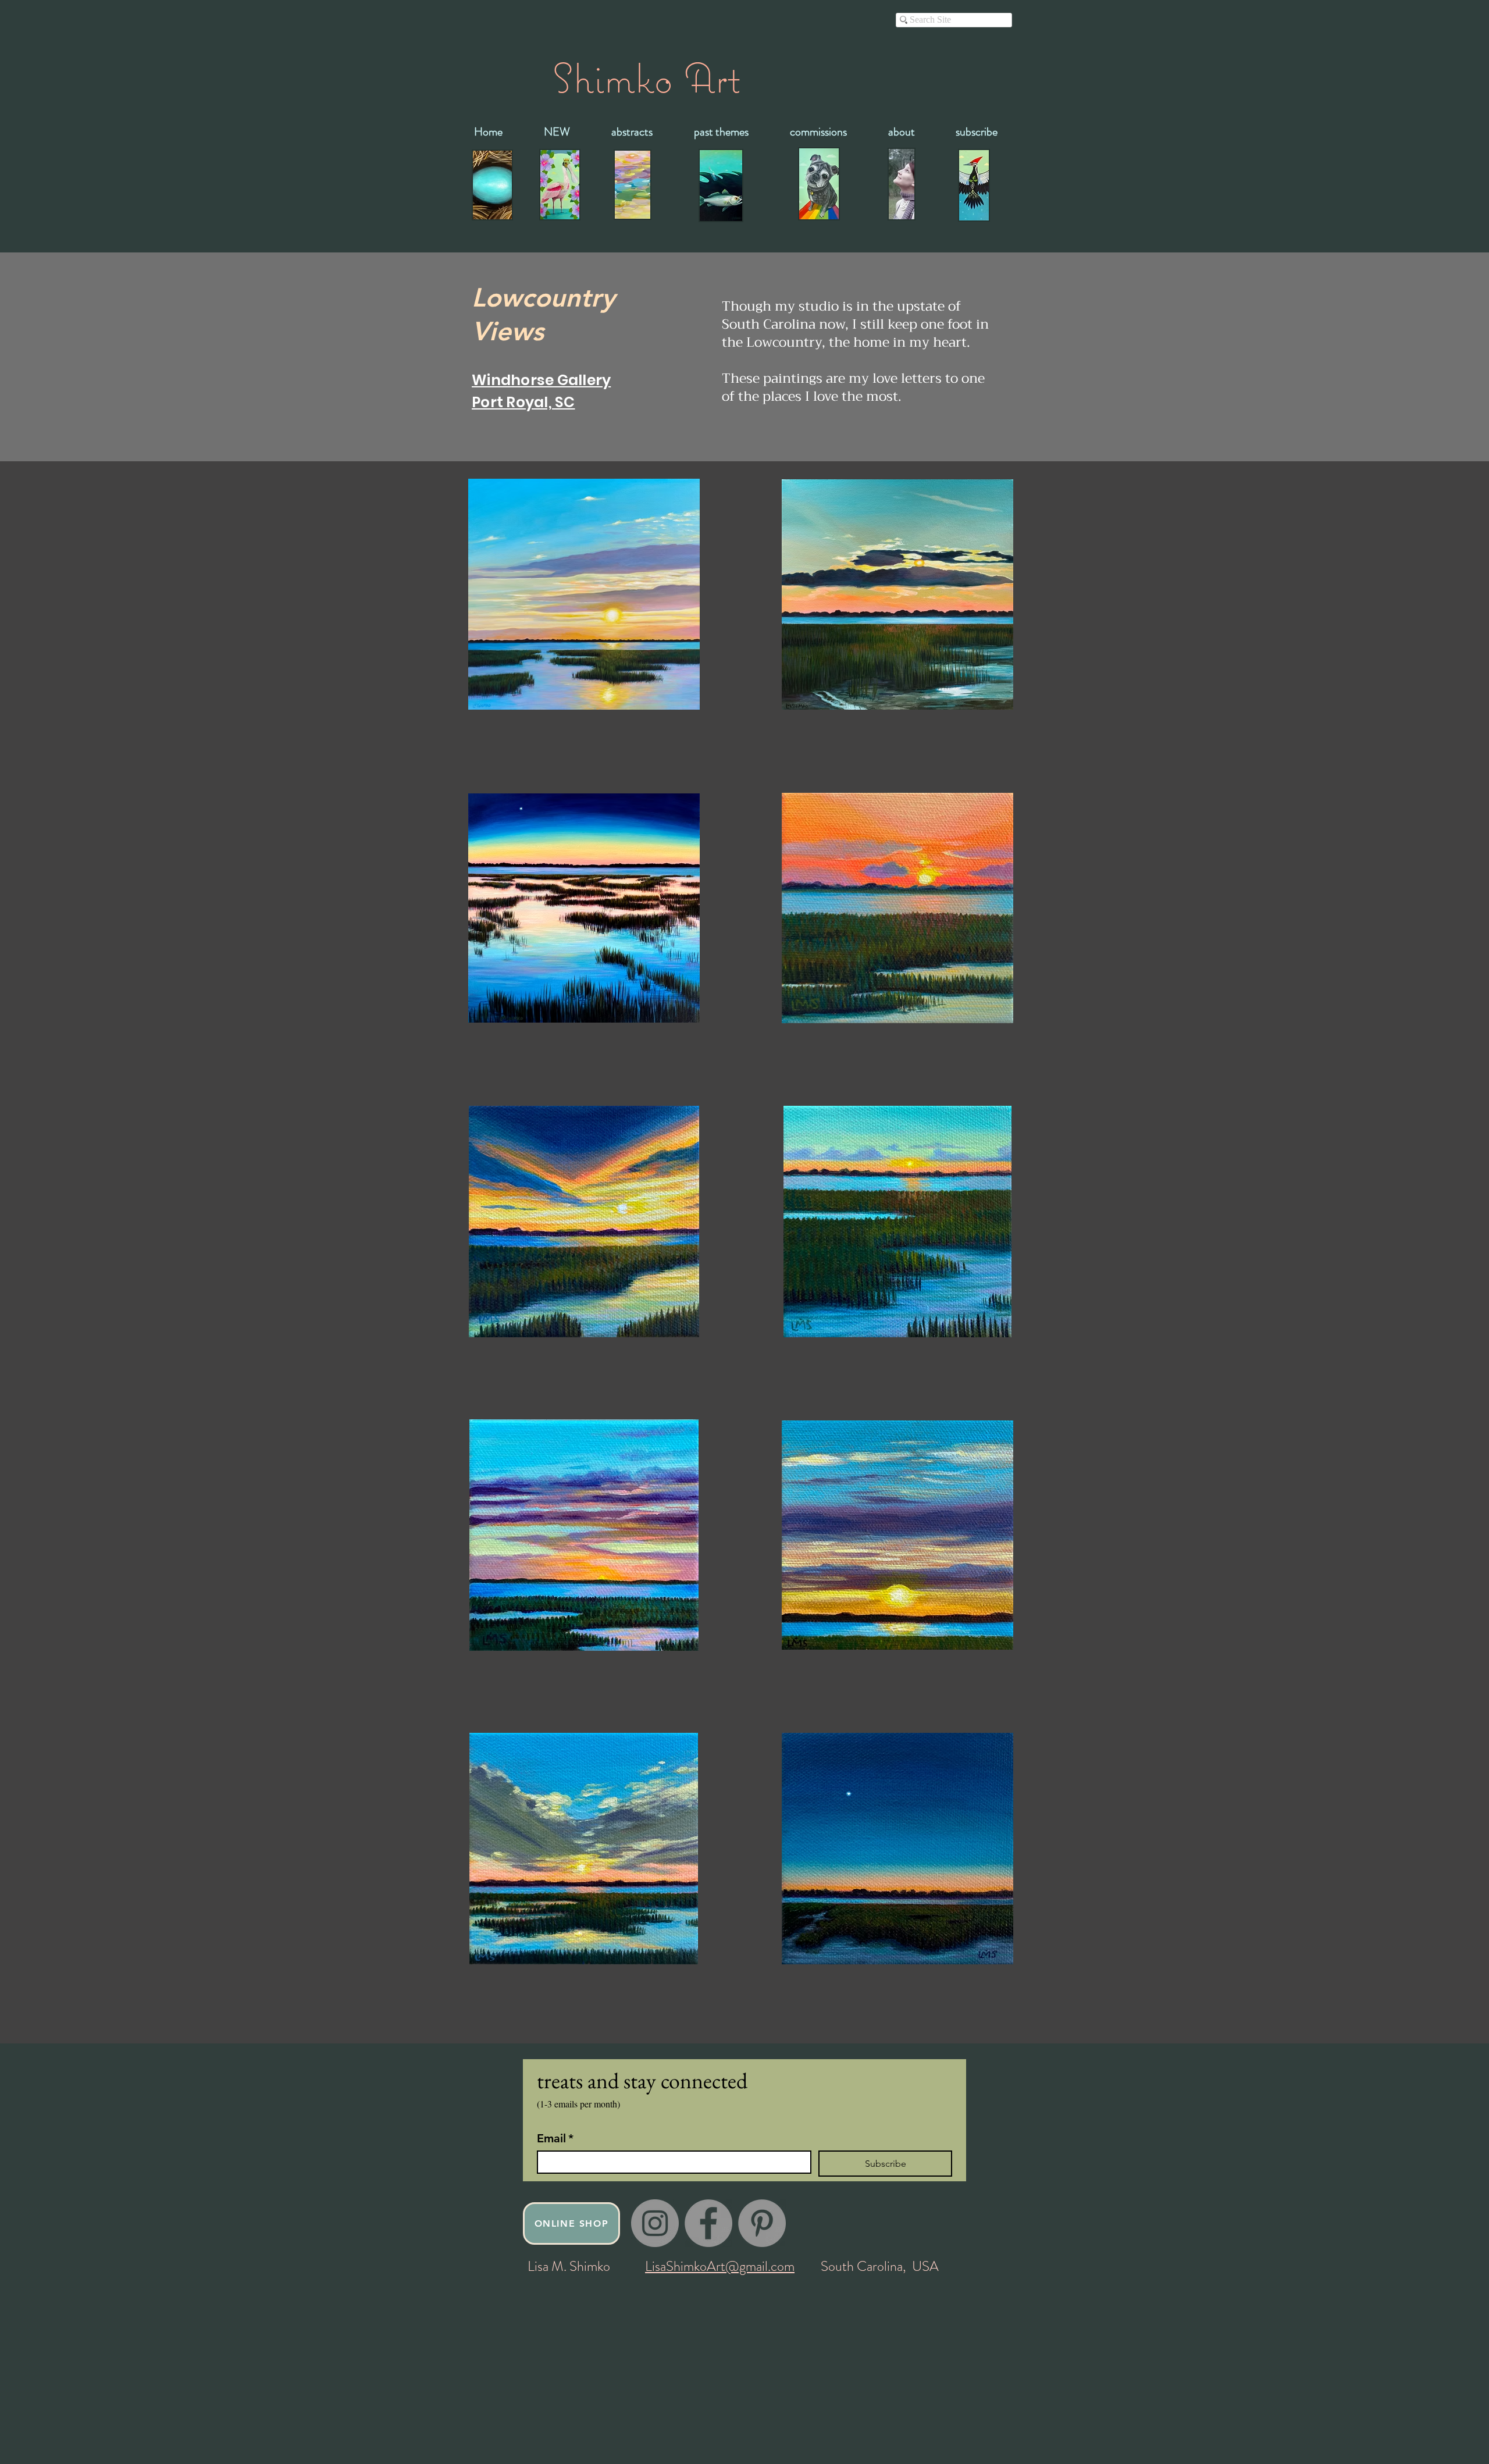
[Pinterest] (762, 2223)
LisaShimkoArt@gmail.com (720, 2266)
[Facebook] (708, 2223)
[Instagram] (655, 2223)
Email (555, 2138)
